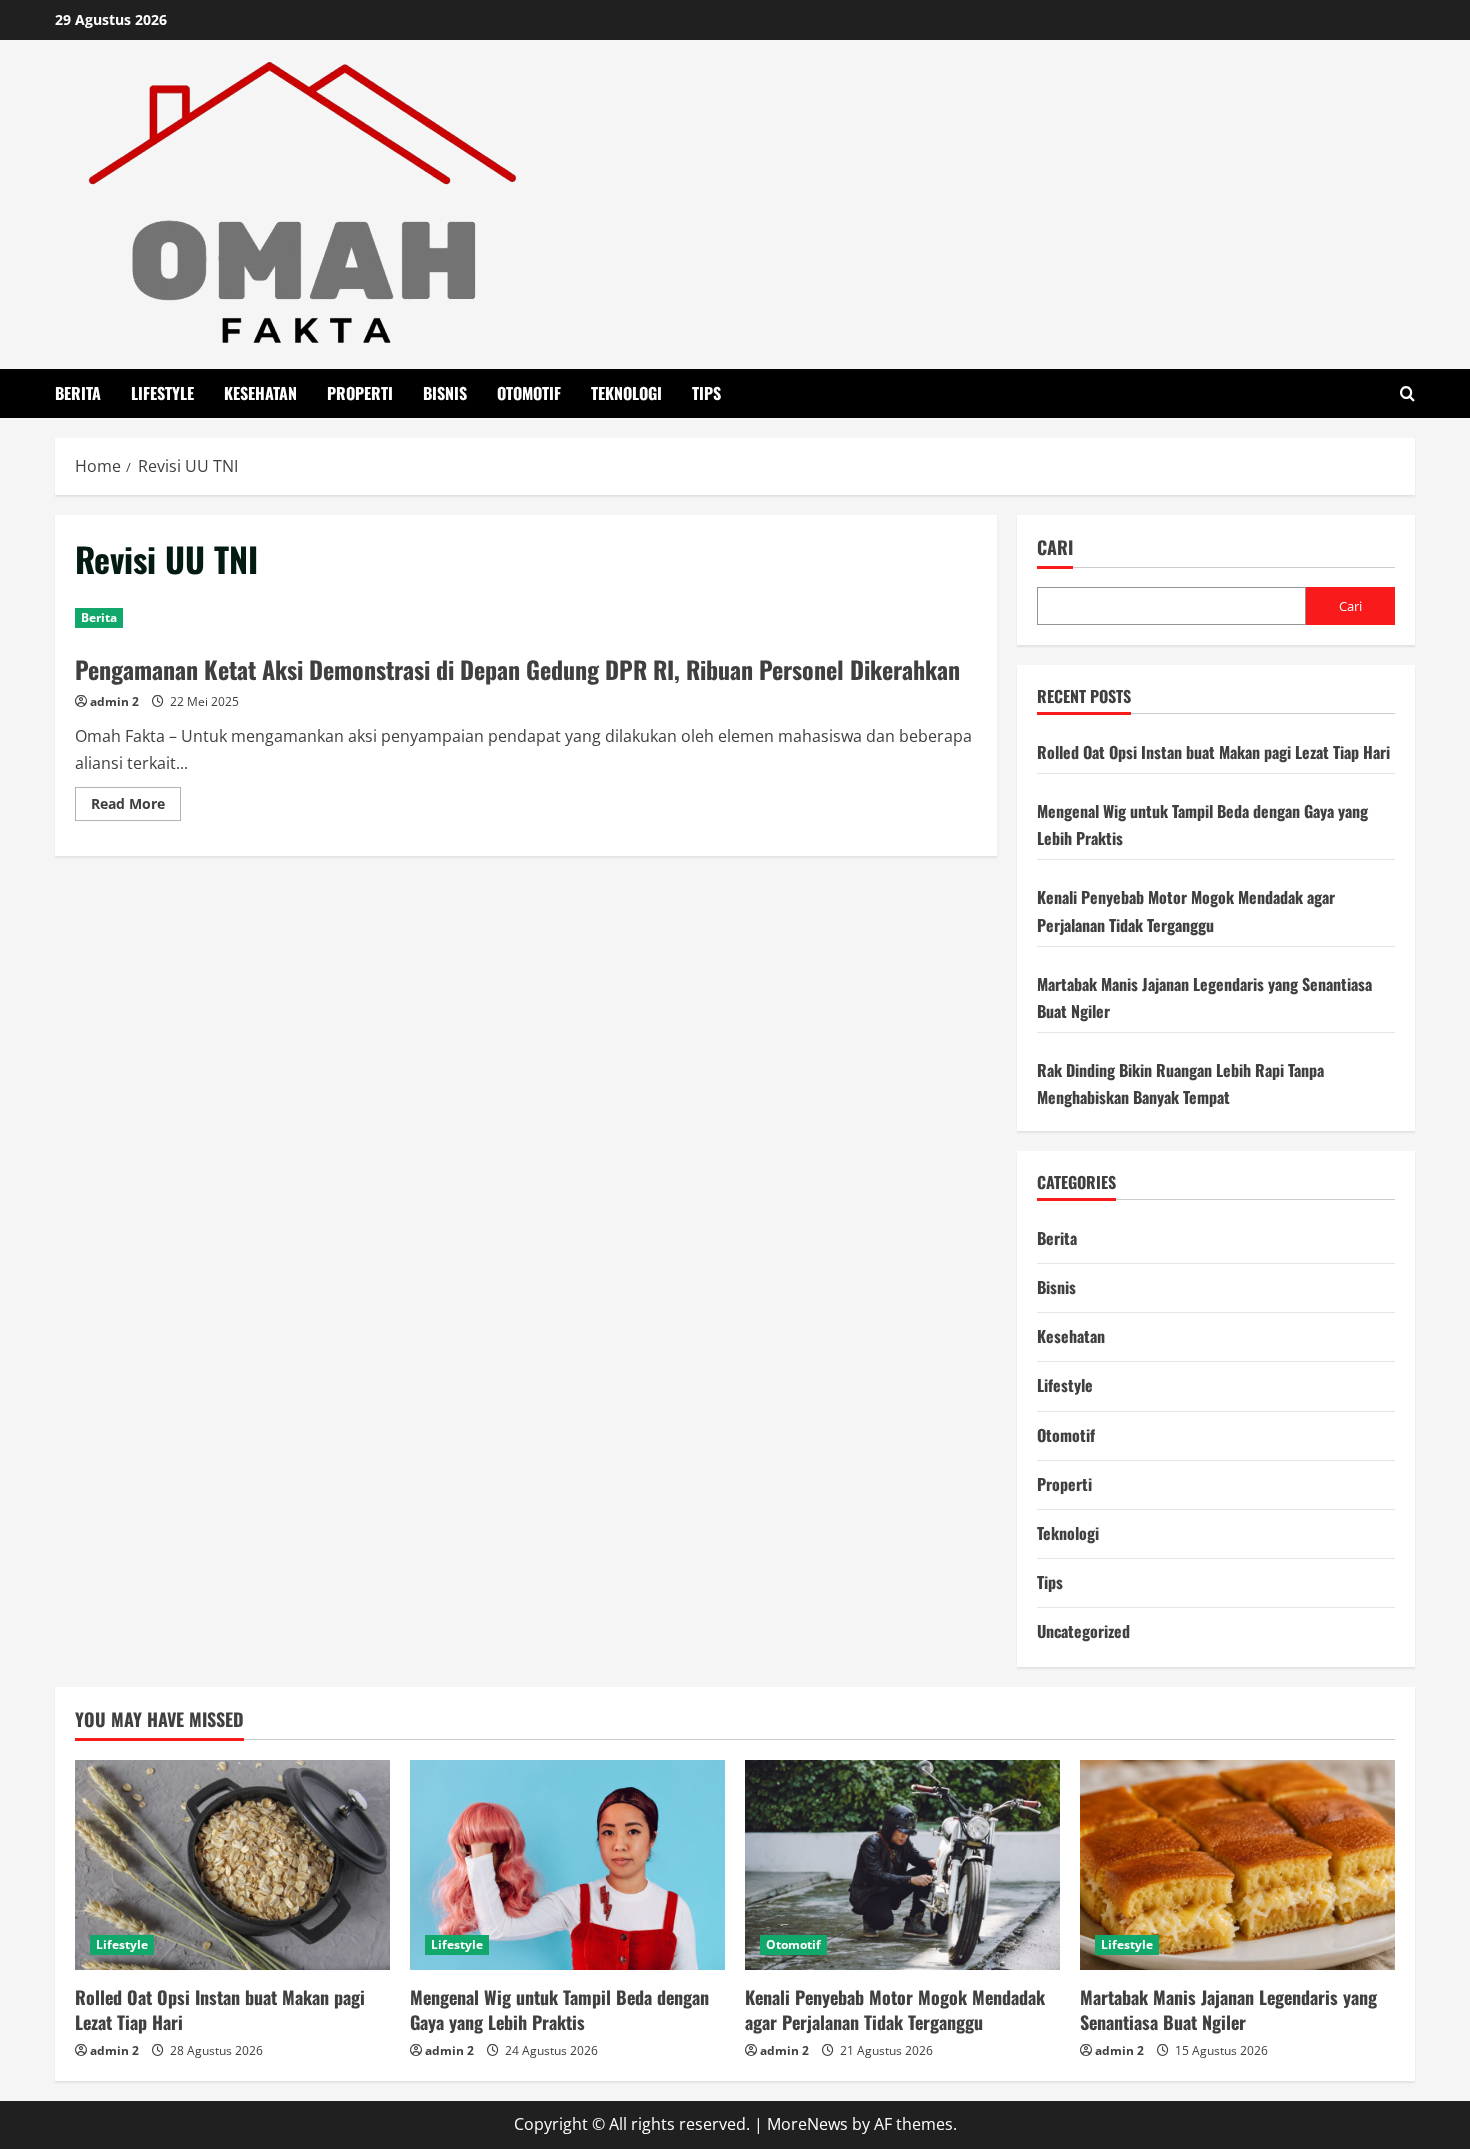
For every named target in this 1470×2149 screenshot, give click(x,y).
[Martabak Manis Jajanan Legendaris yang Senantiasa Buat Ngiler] (1237, 1865)
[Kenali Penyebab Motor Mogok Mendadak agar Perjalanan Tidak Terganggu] (902, 1865)
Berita (78, 393)
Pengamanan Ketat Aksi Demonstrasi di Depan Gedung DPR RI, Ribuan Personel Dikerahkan (517, 669)
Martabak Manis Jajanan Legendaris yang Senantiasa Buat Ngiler (1228, 2009)
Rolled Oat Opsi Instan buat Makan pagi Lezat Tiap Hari (1213, 752)
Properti (360, 393)
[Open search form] (1407, 393)
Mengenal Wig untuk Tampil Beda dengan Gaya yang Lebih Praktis (559, 2009)
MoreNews (807, 2124)
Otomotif (529, 393)
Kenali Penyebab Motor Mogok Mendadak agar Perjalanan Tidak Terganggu (895, 2009)
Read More (136, 807)
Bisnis (445, 393)
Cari (1055, 547)
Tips (706, 393)
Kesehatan (260, 393)
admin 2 (114, 701)
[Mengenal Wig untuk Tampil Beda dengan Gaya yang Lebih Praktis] (567, 1865)
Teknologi (626, 393)
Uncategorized (1083, 1631)
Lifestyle (162, 393)
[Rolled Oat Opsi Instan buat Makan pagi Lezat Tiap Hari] (232, 1865)
